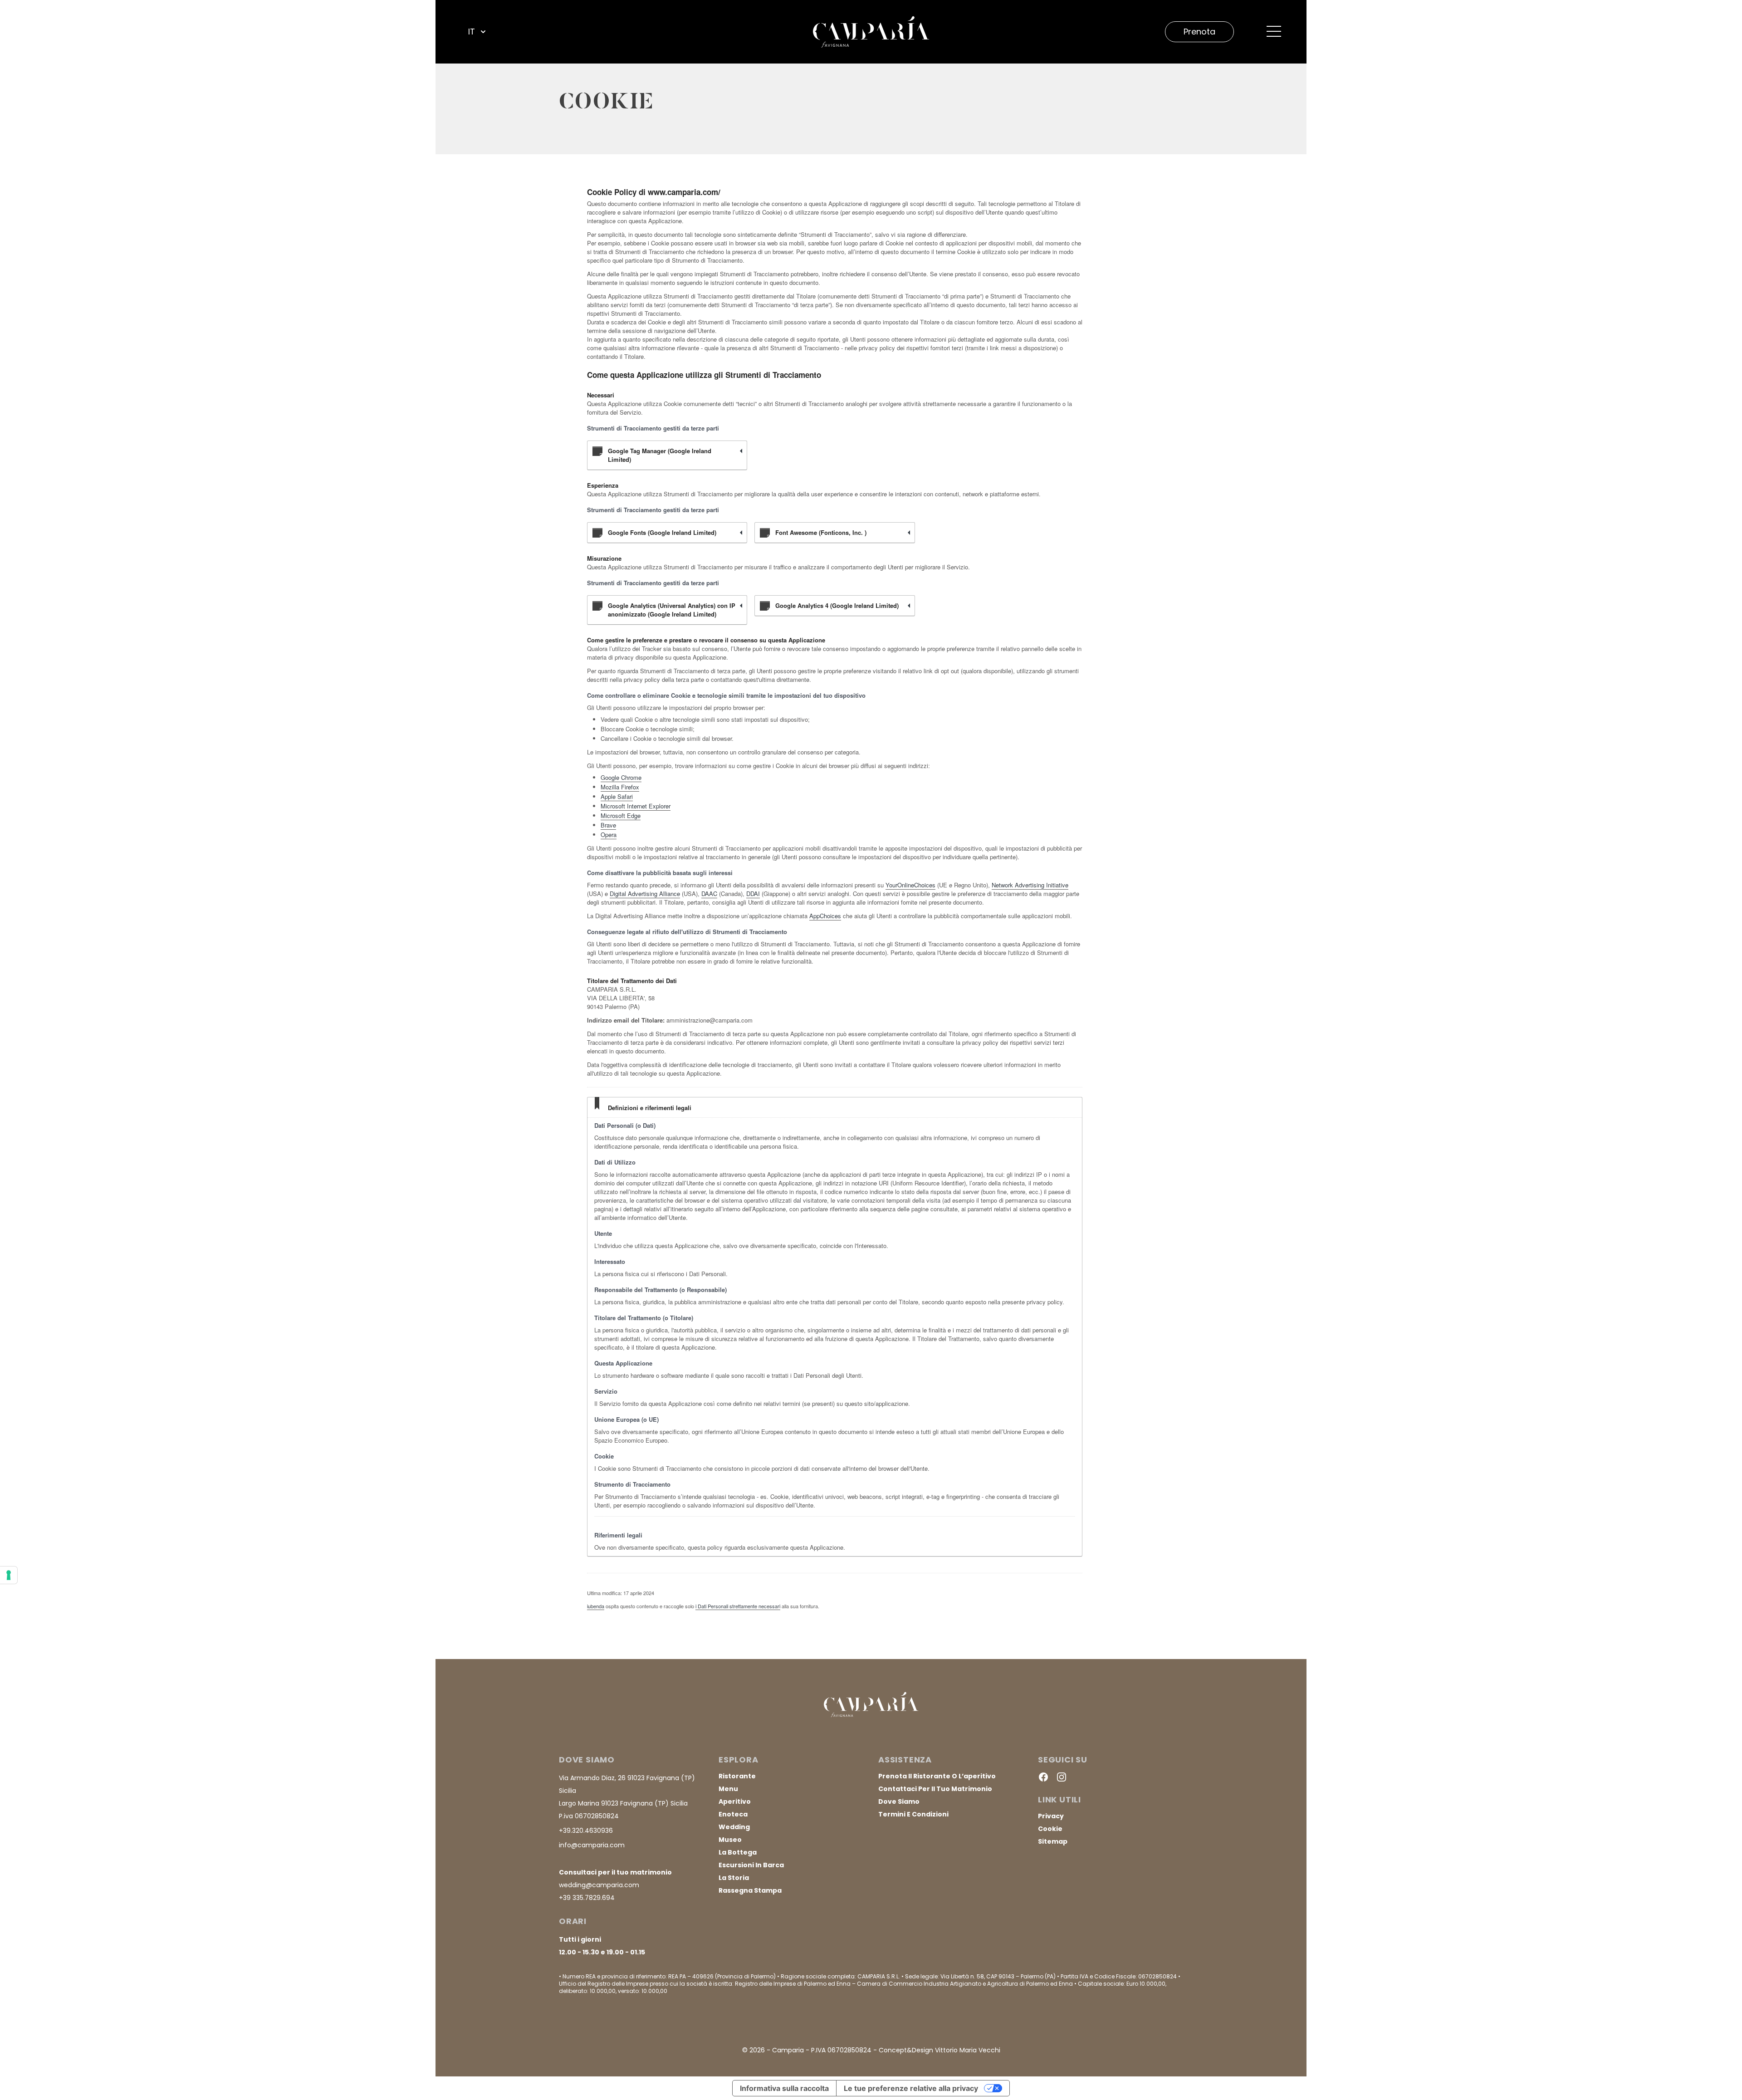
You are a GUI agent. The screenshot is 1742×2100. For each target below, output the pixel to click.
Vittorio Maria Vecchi (968, 2050)
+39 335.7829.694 (587, 1898)
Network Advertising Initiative (1030, 885)
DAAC (709, 893)
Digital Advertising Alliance (645, 893)
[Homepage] (871, 32)
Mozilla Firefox (620, 787)
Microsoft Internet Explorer (636, 806)
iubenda (596, 1606)
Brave (608, 825)
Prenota (1199, 32)
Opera (609, 835)
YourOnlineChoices (910, 885)
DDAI (753, 893)
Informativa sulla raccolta (784, 2088)
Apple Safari (617, 796)
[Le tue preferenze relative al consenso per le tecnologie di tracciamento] (9, 1575)
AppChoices (825, 916)
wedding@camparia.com (599, 1885)
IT (472, 32)
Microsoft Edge (621, 815)
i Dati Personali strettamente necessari (738, 1606)
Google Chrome (621, 777)
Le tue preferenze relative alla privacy (911, 2088)
